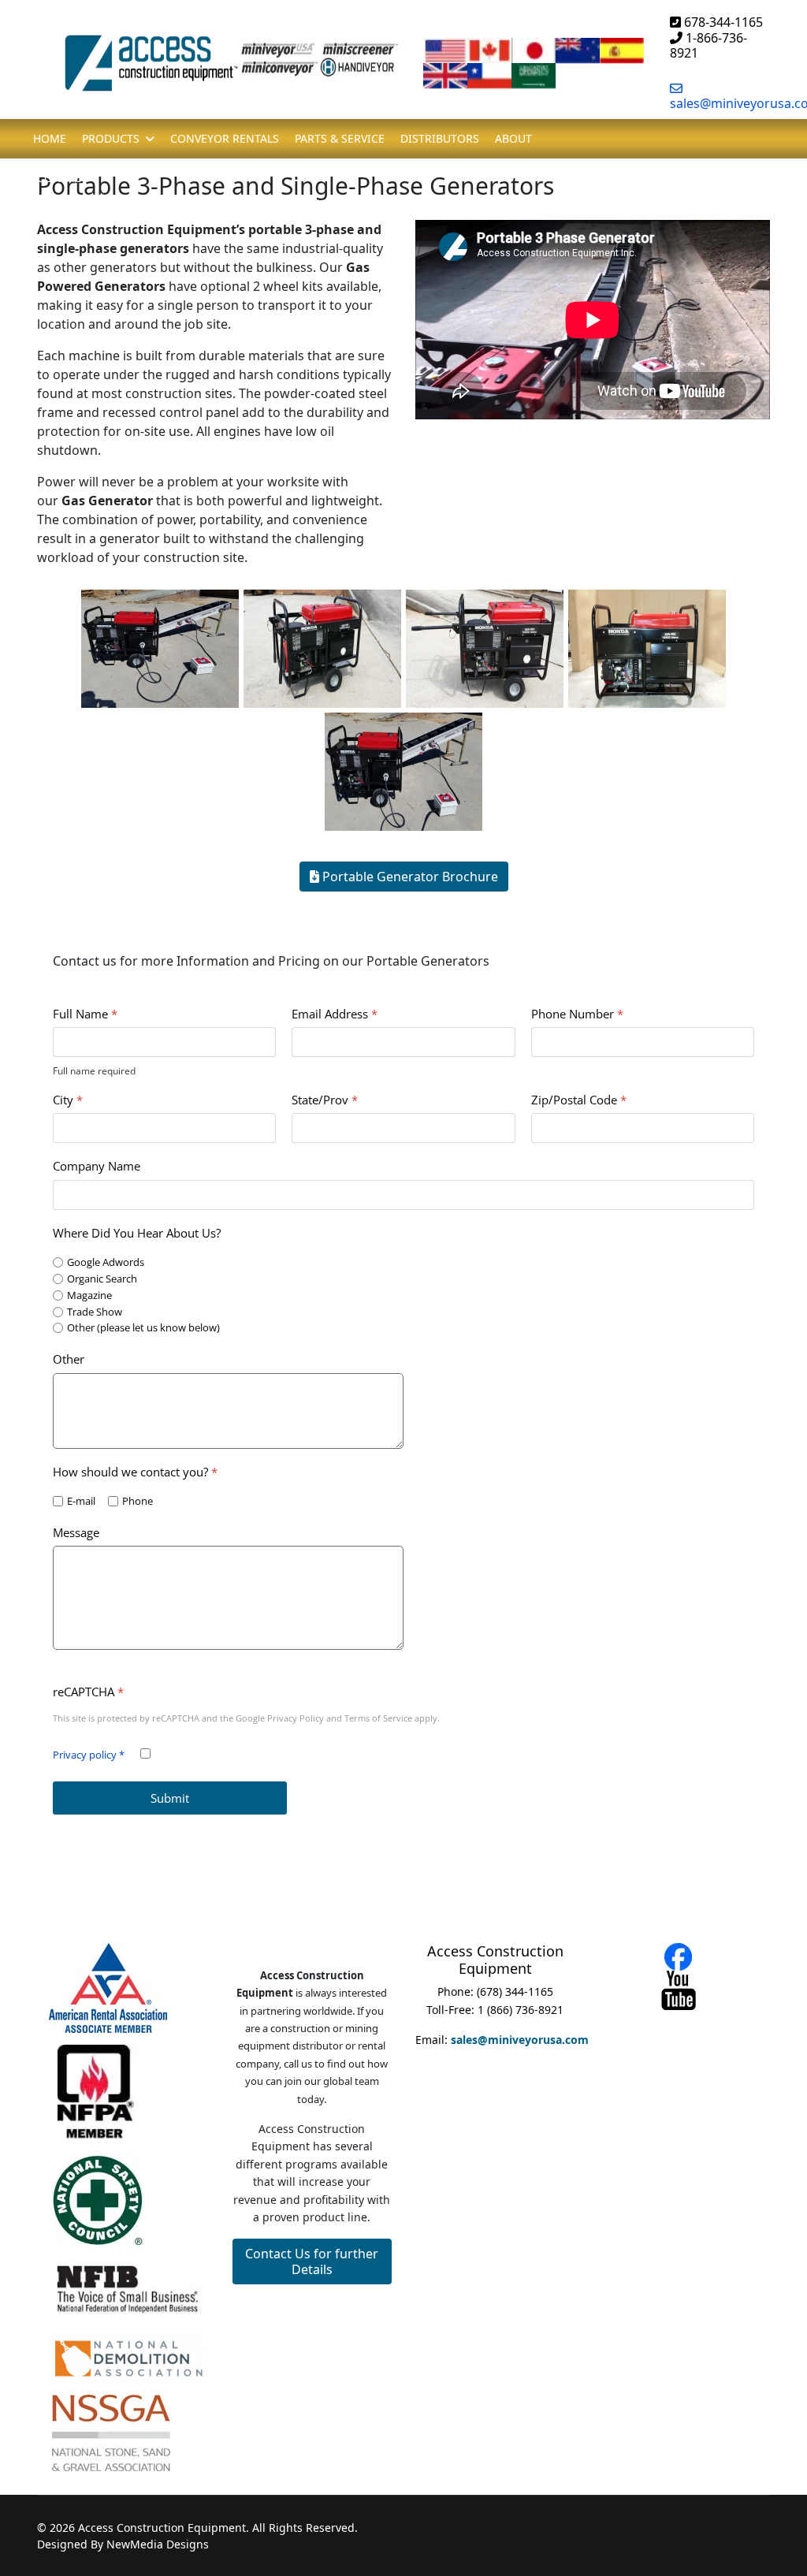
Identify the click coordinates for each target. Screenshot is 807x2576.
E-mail (81, 1501)
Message (76, 1533)
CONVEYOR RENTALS (225, 138)
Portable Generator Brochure (409, 877)
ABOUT (513, 138)
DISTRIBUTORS (440, 138)
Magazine (89, 1295)
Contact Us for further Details (312, 2261)
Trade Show (95, 1312)
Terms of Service (378, 1719)
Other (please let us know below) (143, 1329)
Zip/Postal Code (579, 1101)
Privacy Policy (296, 1719)
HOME (50, 138)
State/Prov (325, 1101)
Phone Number (577, 1014)
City (68, 1101)
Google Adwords (106, 1262)
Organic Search (102, 1279)
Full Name (85, 1014)
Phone (138, 1501)
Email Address (335, 1014)
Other (69, 1360)
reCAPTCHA (88, 1692)
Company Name (97, 1167)
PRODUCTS (111, 138)
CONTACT (62, 178)
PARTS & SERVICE (340, 138)
